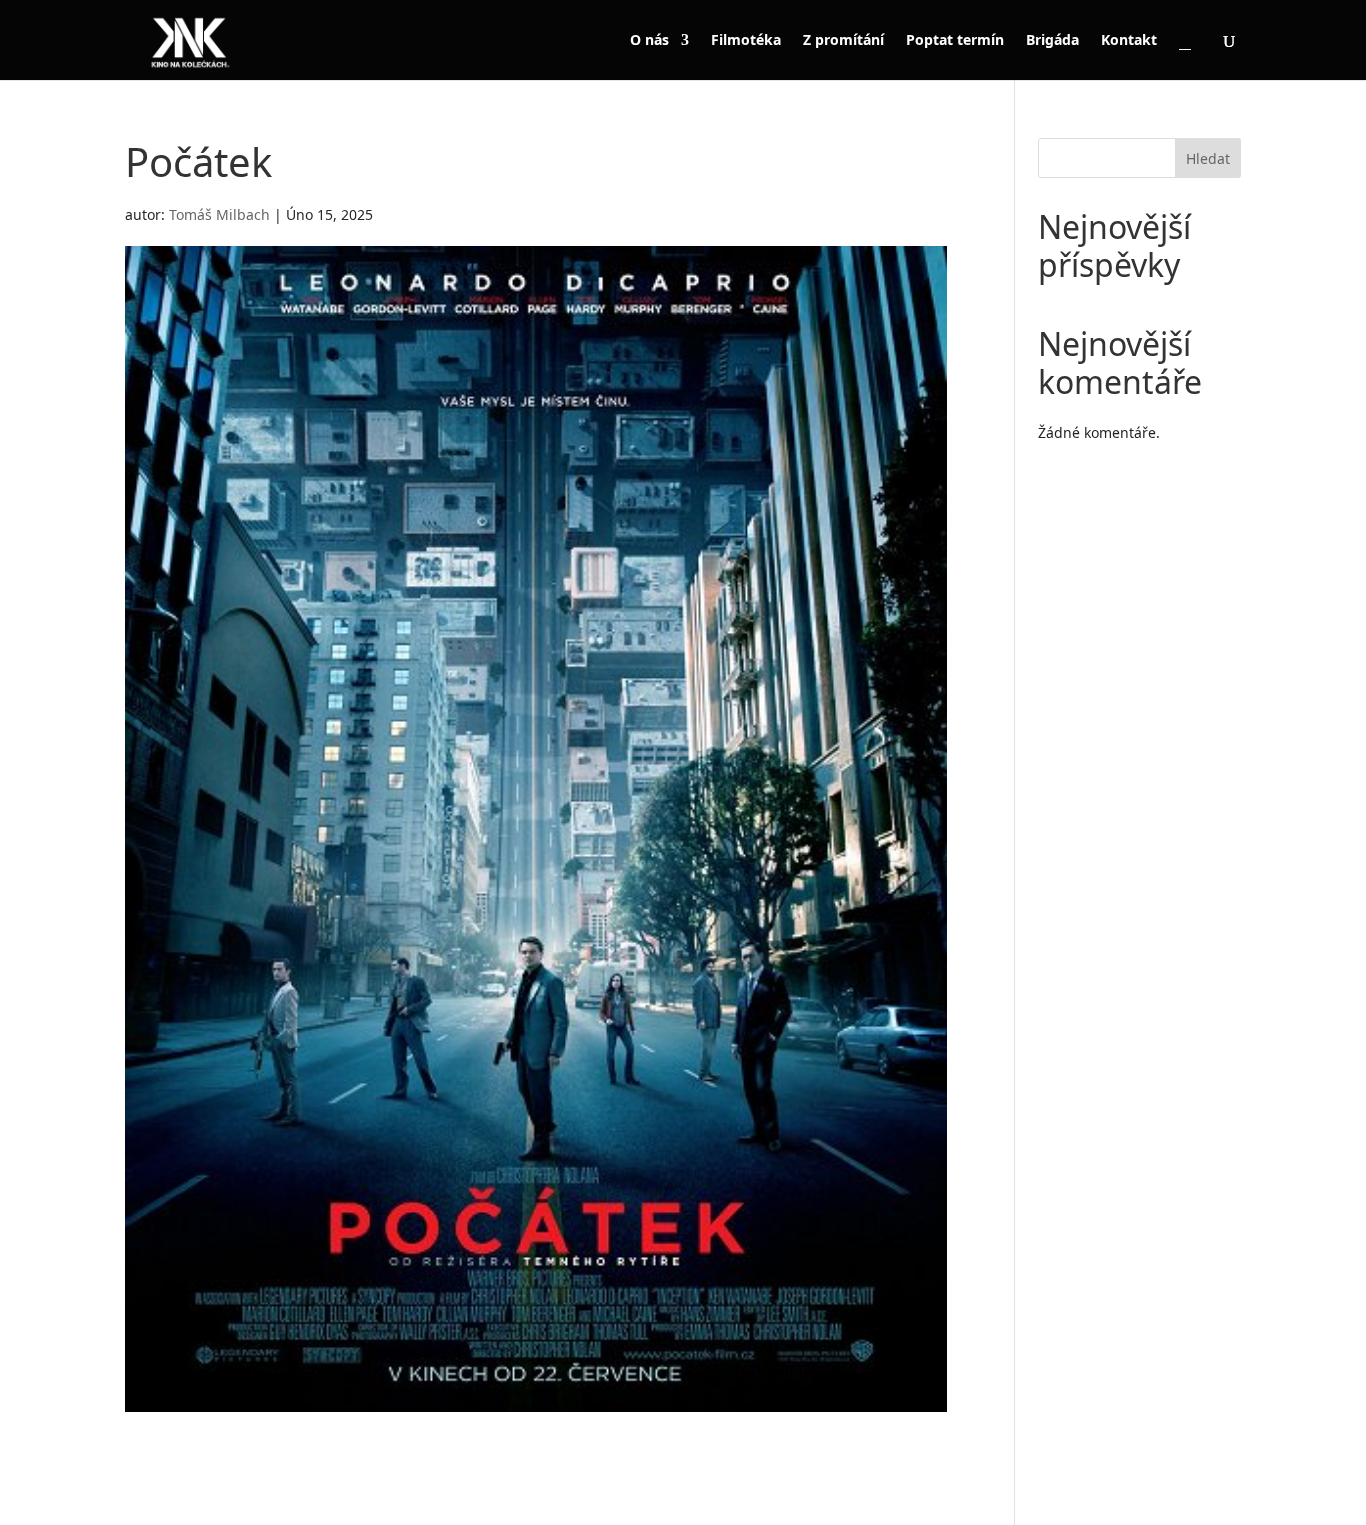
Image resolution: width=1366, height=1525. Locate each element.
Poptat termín (955, 41)
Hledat (1208, 158)
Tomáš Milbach (219, 214)
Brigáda (1052, 41)
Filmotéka (746, 41)
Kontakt (1129, 41)
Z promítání (843, 41)
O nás (649, 41)
